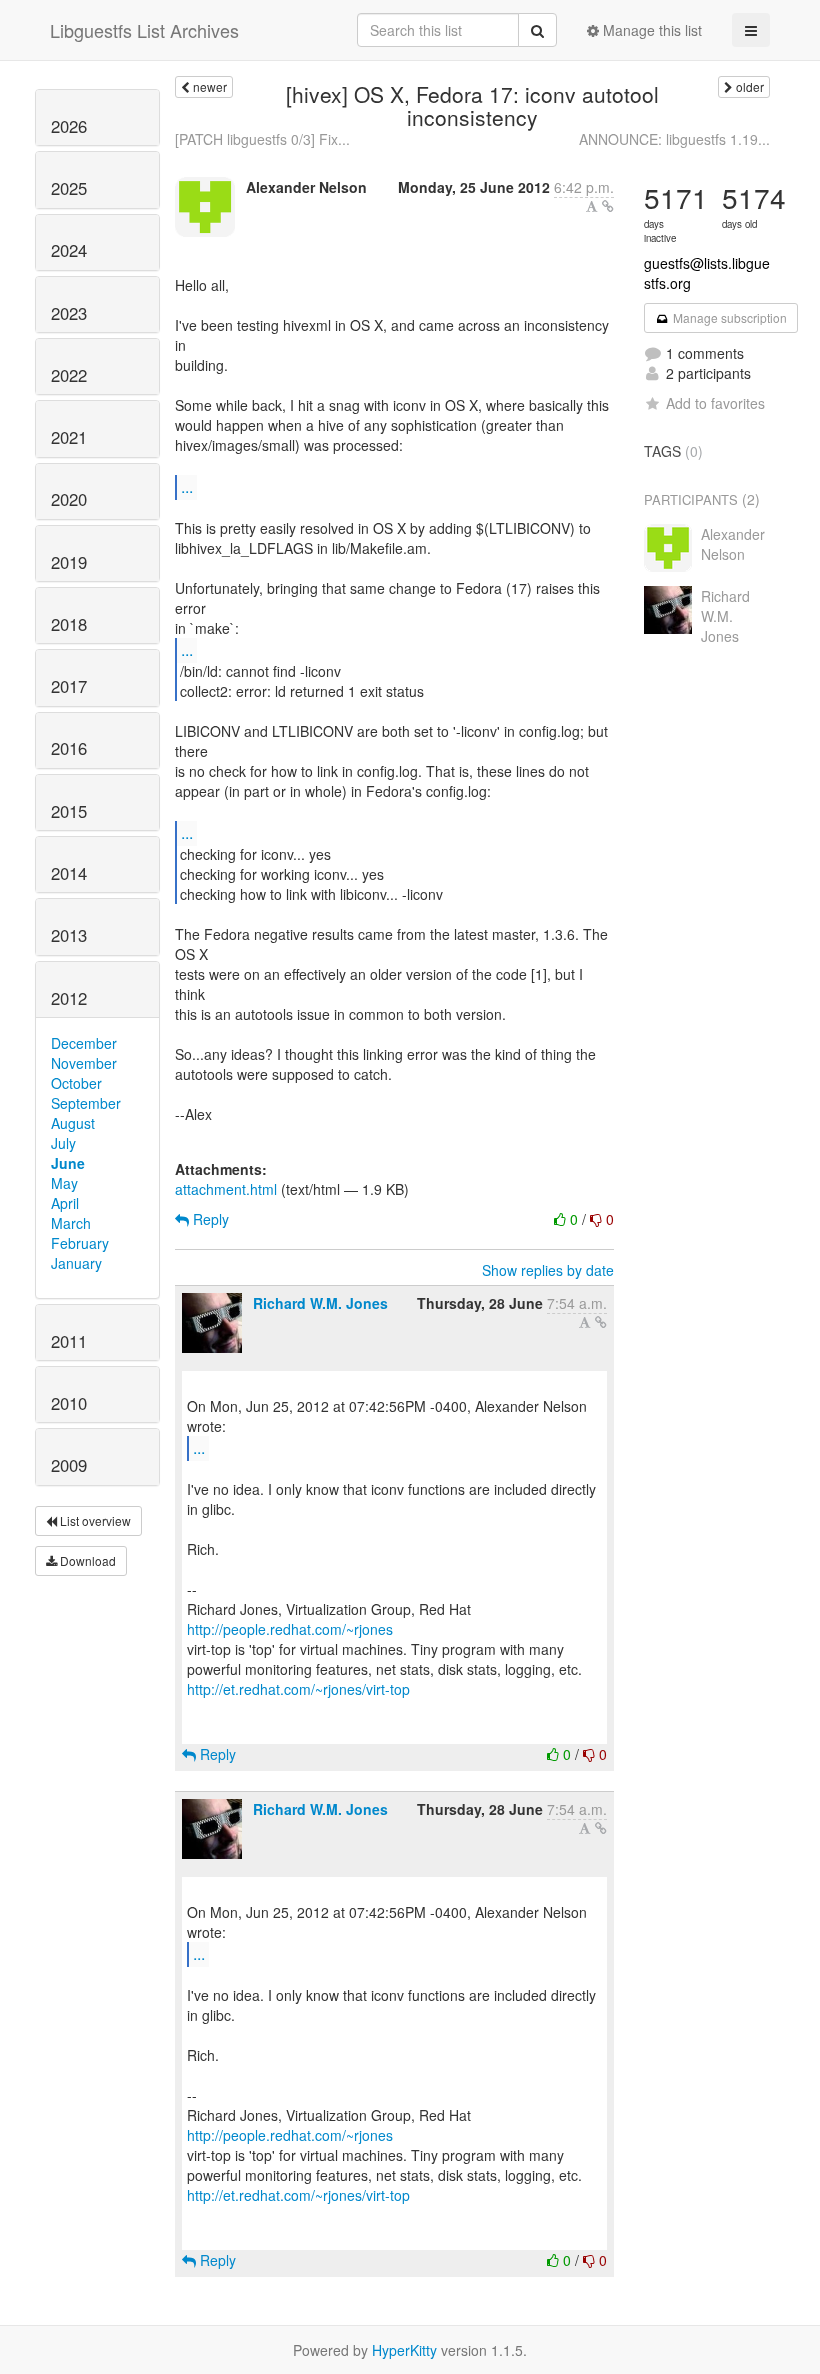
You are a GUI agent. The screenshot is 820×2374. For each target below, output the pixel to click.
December (84, 1043)
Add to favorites (715, 403)
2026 (69, 126)
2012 (69, 998)
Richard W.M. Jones (320, 1303)
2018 (69, 624)
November (84, 1063)
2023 (69, 313)
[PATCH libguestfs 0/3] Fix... (262, 139)
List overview (94, 1520)
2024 (69, 250)
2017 (69, 686)
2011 (69, 1341)
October (76, 1083)
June (68, 1163)
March (71, 1223)
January (76, 1263)
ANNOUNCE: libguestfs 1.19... (674, 139)
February (80, 1243)
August (73, 1123)
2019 (69, 562)
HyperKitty (404, 2350)
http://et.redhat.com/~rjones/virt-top (298, 1689)
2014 (69, 873)
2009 (69, 1465)
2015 (69, 811)
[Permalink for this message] (608, 206)
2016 (69, 748)
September (86, 1103)
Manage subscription (728, 317)
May (64, 1183)
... (187, 486)
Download (86, 1560)
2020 (69, 499)
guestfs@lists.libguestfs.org (707, 273)
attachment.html (226, 1189)
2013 (69, 935)
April (65, 1203)
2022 (69, 375)
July (63, 1143)
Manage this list (650, 30)
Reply (209, 1219)
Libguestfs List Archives (144, 30)
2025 (69, 188)
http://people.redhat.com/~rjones (290, 1629)
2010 (69, 1403)
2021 (69, 437)
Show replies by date (548, 1270)
